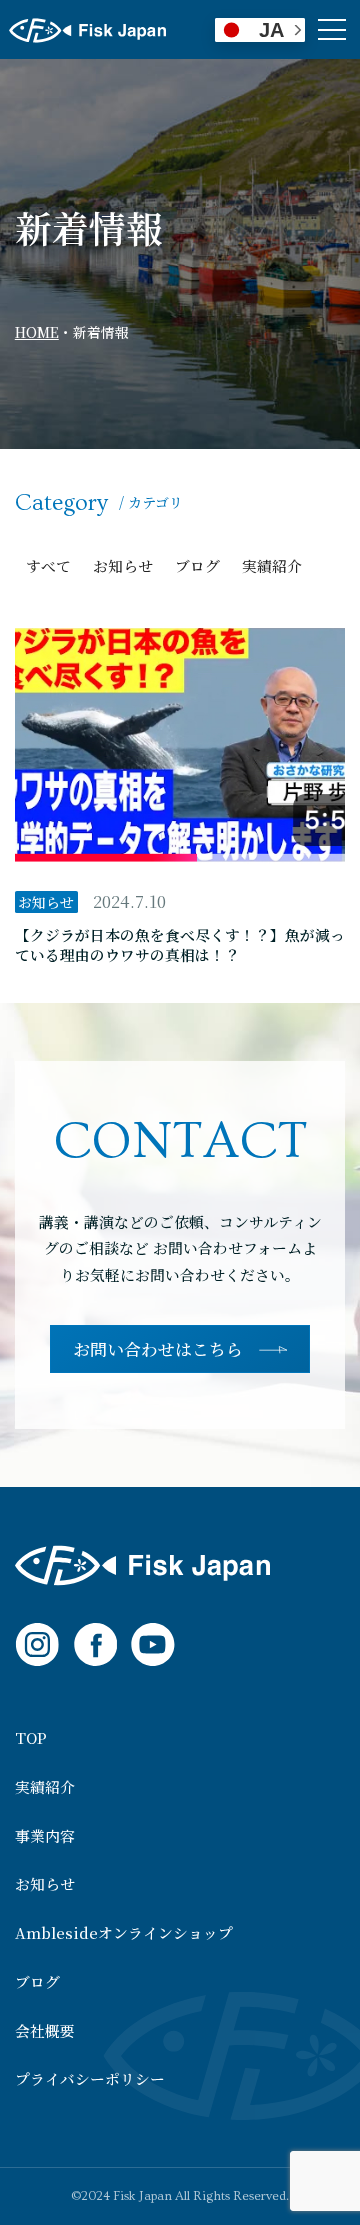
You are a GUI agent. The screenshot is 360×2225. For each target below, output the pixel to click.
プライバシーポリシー (90, 2079)
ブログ (197, 565)
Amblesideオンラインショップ (124, 1933)
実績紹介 (272, 565)
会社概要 (45, 2031)
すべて (48, 565)
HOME (37, 332)
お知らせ (123, 565)
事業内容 (45, 1836)
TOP (31, 1738)
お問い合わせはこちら (158, 1349)
